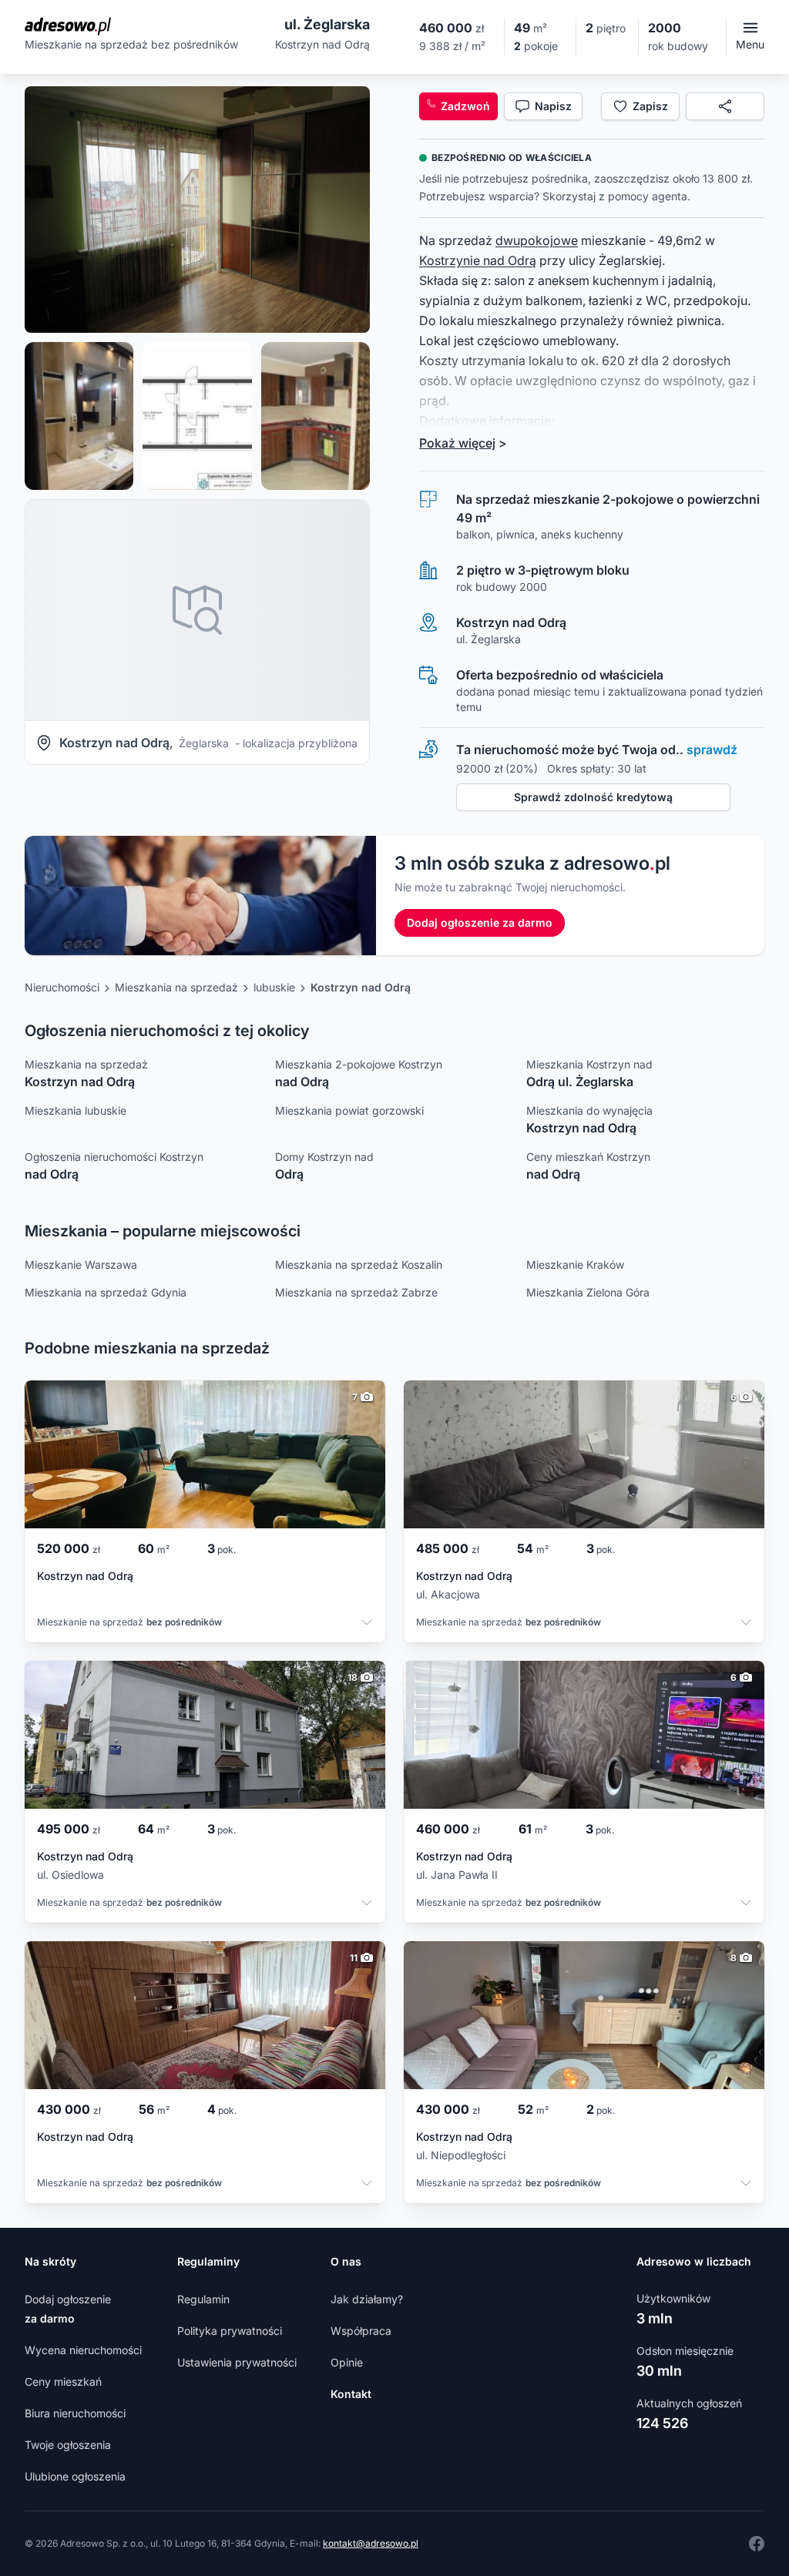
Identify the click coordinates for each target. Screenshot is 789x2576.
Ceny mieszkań (63, 2381)
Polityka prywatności (230, 2331)
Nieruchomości (62, 987)
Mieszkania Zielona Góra (588, 1292)
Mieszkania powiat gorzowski (349, 1110)
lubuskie (274, 987)
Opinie (347, 2362)
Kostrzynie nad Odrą (478, 260)
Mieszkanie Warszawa (81, 1265)
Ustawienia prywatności (237, 2362)
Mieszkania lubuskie (76, 1110)
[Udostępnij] (725, 106)
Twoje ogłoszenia (68, 2445)
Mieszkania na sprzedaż (176, 987)
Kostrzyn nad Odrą (361, 987)
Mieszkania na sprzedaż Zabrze (356, 1292)
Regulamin (203, 2299)
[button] (197, 210)
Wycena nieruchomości (83, 2350)
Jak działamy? (367, 2299)
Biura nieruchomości (75, 2413)
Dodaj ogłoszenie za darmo (480, 922)
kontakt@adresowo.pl (371, 2543)
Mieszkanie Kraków (575, 1265)
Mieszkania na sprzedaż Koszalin (359, 1265)
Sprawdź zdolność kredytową (593, 797)
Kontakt (351, 2394)
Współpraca (361, 2331)
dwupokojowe (537, 240)
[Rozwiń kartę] (367, 1624)
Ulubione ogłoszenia (75, 2476)
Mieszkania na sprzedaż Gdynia (106, 1292)
